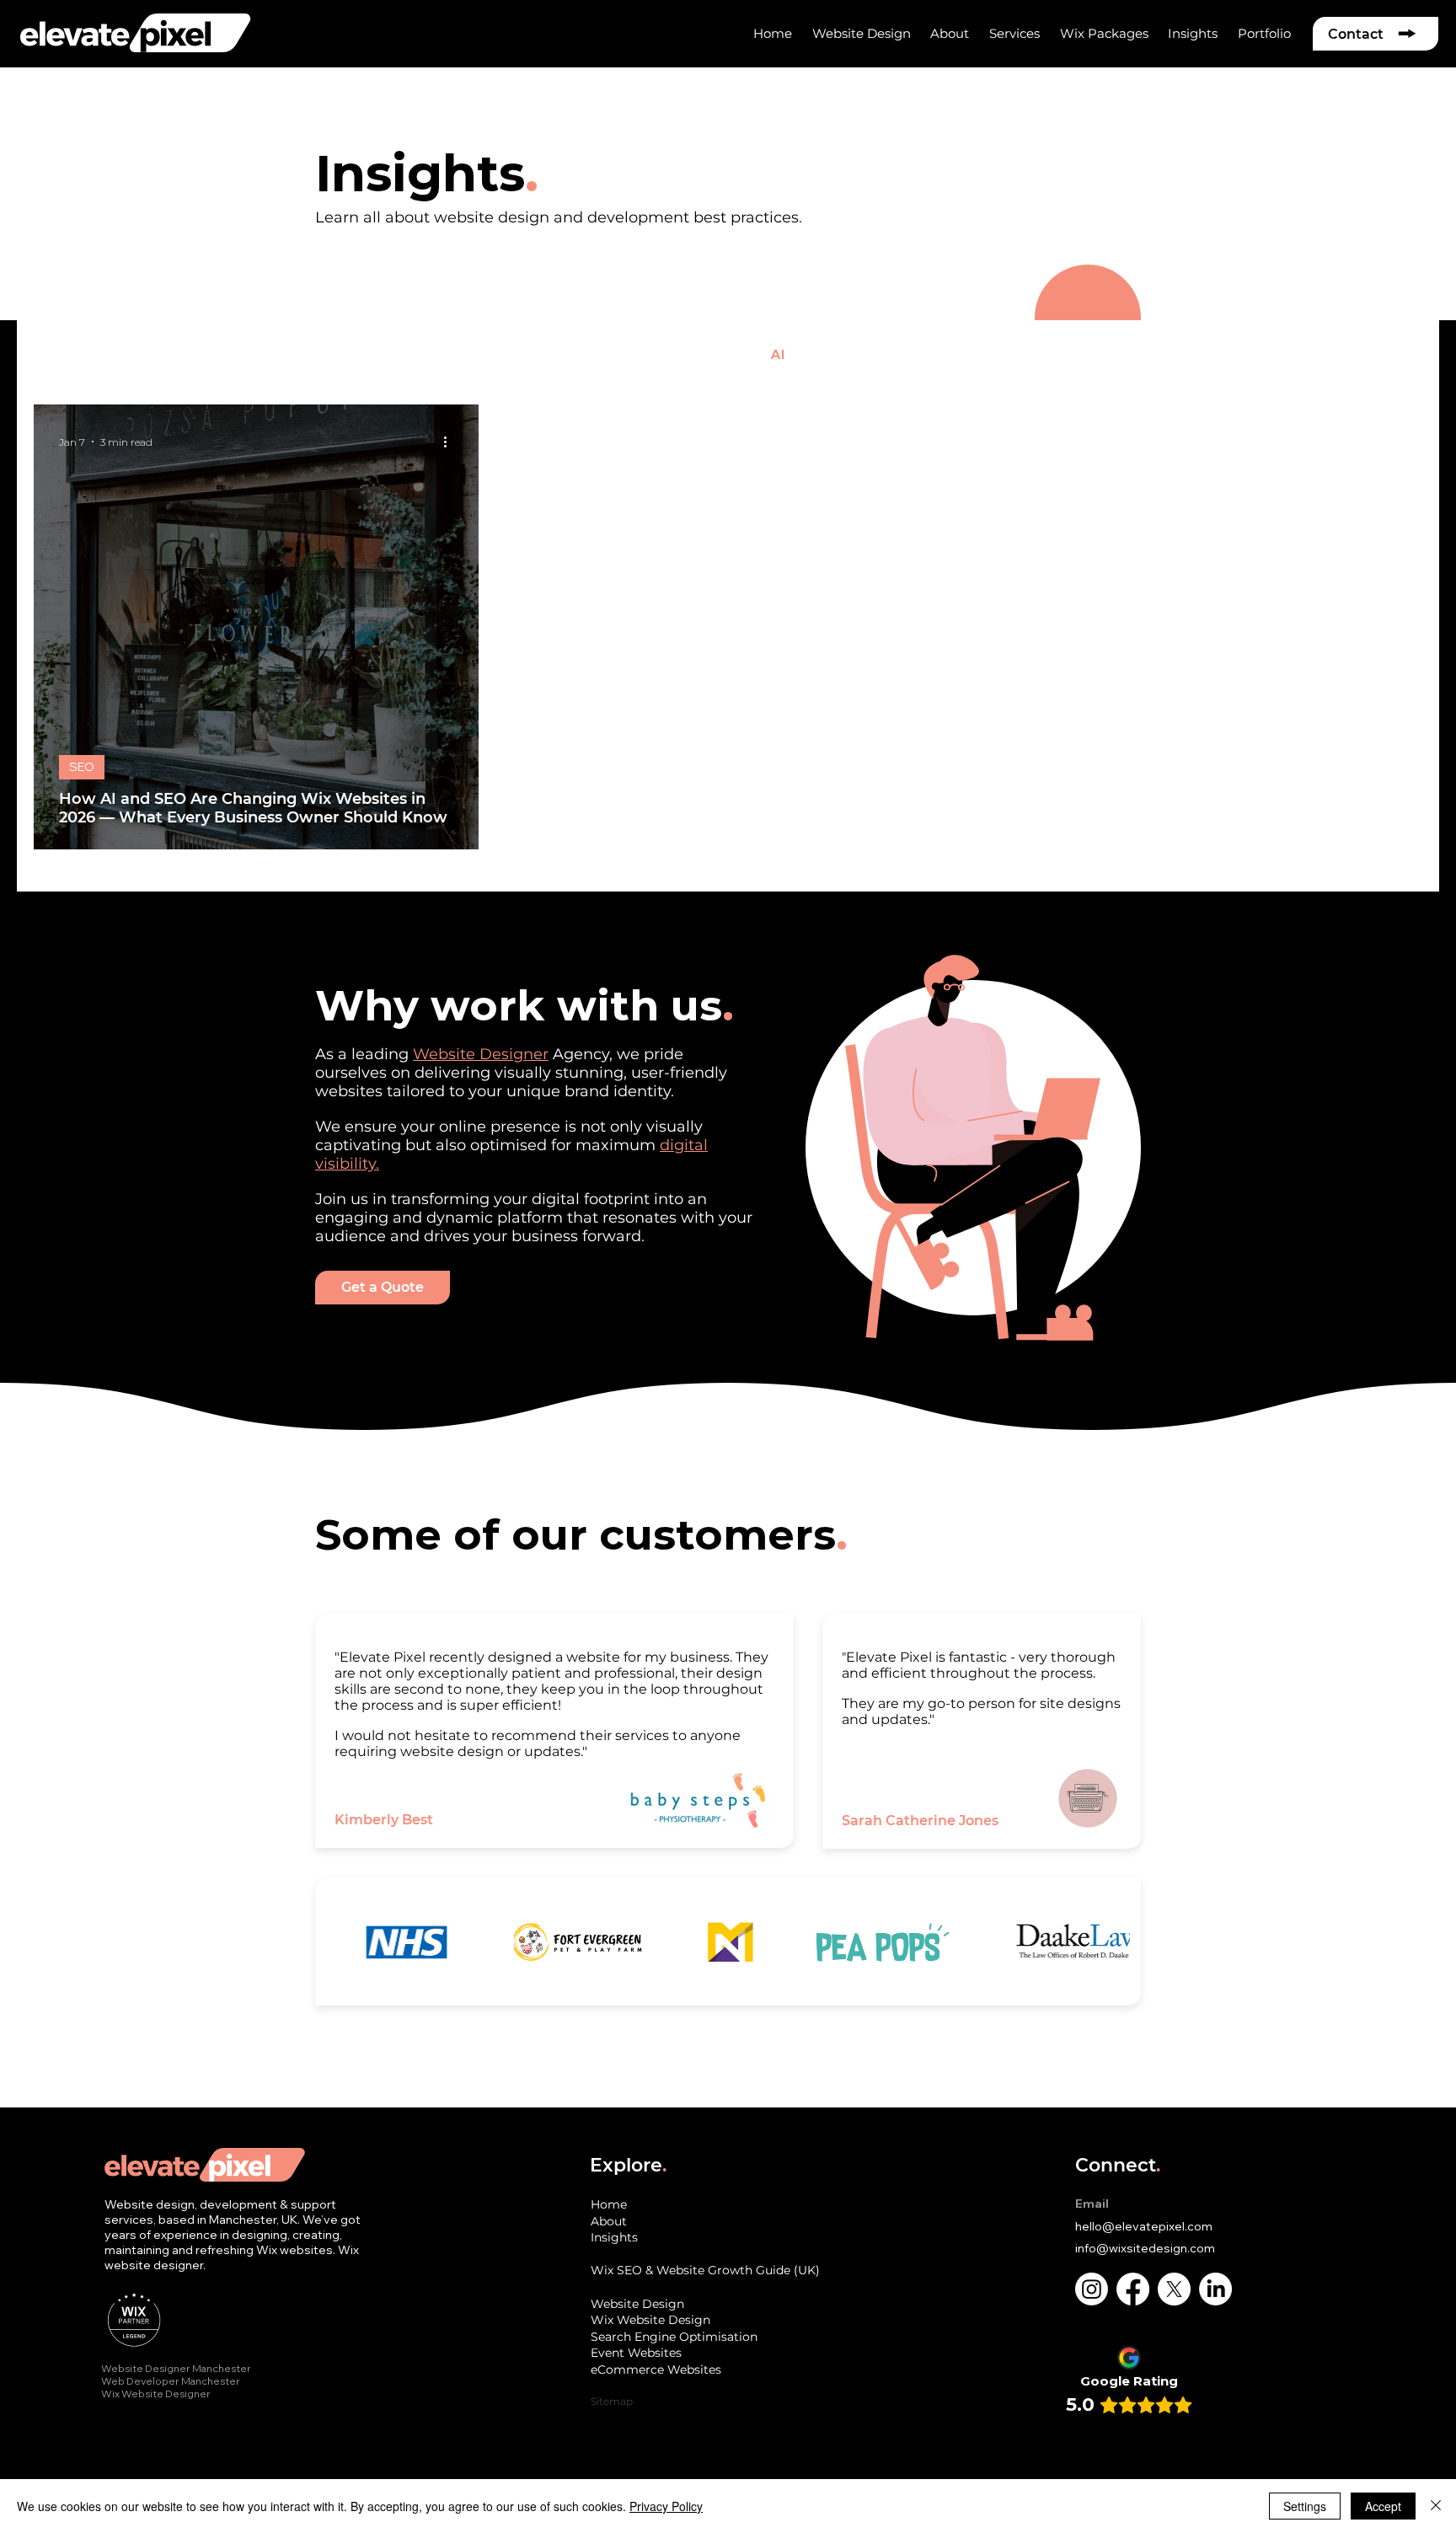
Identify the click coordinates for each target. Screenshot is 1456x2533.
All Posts (63, 354)
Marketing (581, 354)
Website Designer (481, 1054)
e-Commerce (373, 354)
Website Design (179, 354)
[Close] (1436, 2506)
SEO (281, 354)
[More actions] (451, 442)
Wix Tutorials (693, 354)
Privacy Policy (666, 2506)
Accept (1383, 2506)
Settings (1305, 2506)
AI (777, 354)
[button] (950, 33)
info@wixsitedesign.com (1145, 2248)
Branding (481, 354)
